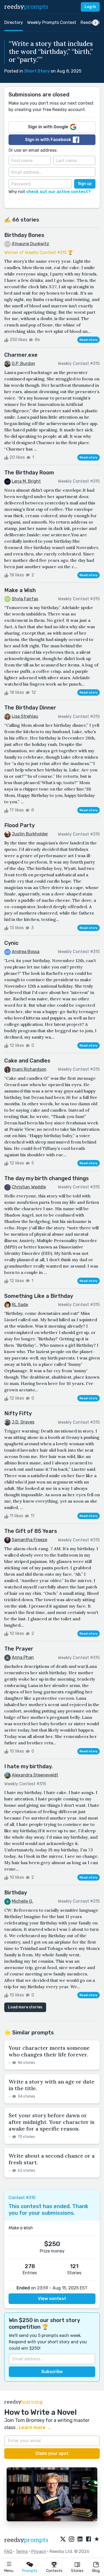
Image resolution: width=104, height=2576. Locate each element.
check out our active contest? (58, 192)
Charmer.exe (21, 355)
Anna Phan (23, 1657)
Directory (14, 22)
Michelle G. (22, 1901)
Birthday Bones (24, 235)
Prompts (30, 2571)
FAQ (8, 2551)
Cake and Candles (27, 1061)
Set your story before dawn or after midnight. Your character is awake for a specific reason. (51, 2122)
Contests (54, 2571)
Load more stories (25, 2007)
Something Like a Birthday (39, 1296)
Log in (90, 7)
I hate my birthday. (29, 1766)
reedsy (26, 7)
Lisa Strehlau (25, 716)
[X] (63, 2539)
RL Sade (20, 1305)
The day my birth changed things (47, 1178)
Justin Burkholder (30, 834)
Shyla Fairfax (25, 599)
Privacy (39, 2551)
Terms (22, 2551)
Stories (77, 2571)
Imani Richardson (29, 1069)
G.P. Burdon (23, 364)
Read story (89, 340)
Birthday (16, 1893)
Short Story (37, 71)
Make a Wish (20, 590)
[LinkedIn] (80, 2539)
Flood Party (19, 825)
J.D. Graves (23, 1422)
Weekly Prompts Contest (52, 22)
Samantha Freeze (29, 1540)
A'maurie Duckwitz (30, 244)
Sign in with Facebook (48, 140)
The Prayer (19, 1649)
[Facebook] (89, 2539)
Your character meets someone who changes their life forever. (49, 2051)
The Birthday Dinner (30, 708)
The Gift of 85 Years (31, 1531)
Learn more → (35, 2428)
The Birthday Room (29, 473)
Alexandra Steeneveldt (35, 1775)
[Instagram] (71, 2539)
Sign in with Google (48, 127)
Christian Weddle (29, 1187)
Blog (96, 2571)
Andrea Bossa (26, 952)
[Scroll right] (95, 23)
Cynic (11, 943)
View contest (52, 2299)
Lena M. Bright (26, 481)
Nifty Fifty (18, 1413)
